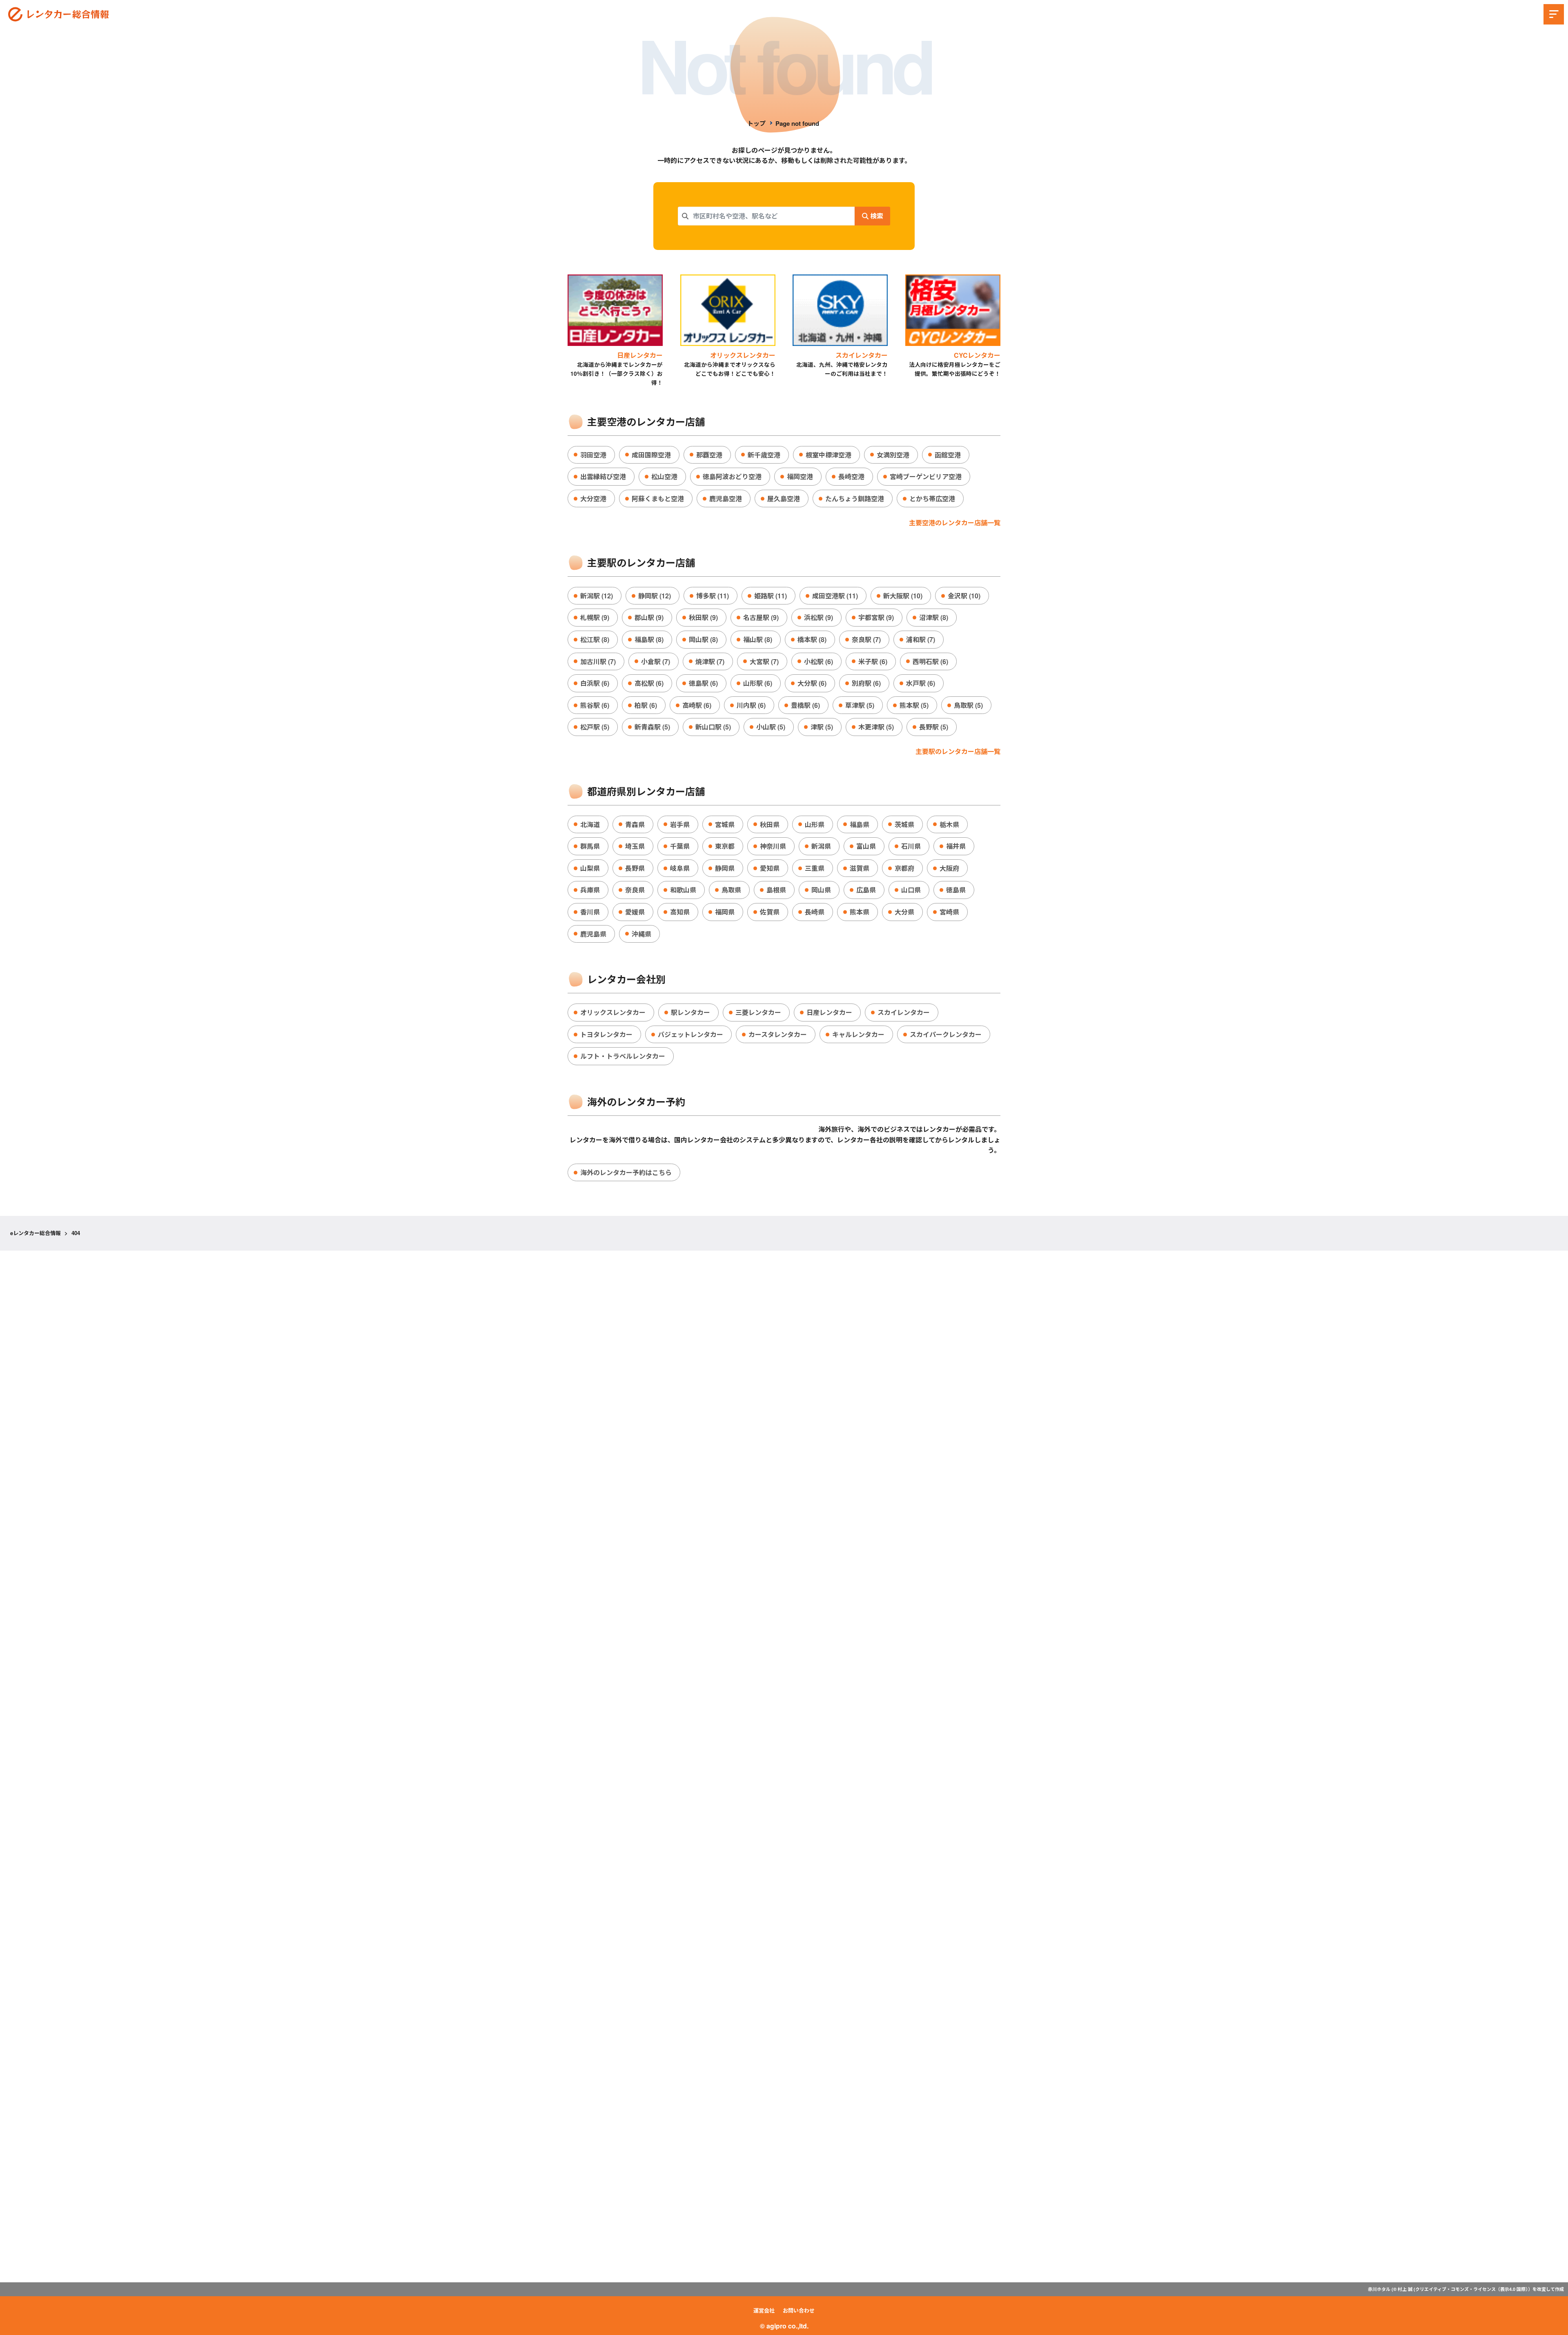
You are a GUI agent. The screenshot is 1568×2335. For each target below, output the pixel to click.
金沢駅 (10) (964, 596)
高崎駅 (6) (697, 705)
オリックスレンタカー (613, 1012)
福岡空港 (800, 476)
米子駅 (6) (873, 661)
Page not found (797, 123)
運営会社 (764, 2310)
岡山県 (821, 890)
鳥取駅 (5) (968, 705)
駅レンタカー (690, 1012)
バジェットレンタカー (690, 1034)
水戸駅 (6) (921, 683)
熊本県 (860, 912)
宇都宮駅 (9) (876, 617)
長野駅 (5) (934, 727)
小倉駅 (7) (656, 661)
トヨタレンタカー (606, 1034)
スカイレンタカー (904, 1012)
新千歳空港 (764, 455)
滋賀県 (860, 868)
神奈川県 (773, 846)
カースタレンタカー (778, 1034)
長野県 (635, 868)
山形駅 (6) (758, 683)
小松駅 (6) (819, 661)
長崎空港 (851, 476)
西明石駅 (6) (930, 661)
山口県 (911, 890)
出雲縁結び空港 (603, 476)
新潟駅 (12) (597, 596)
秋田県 (770, 824)
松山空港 (664, 476)
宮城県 (725, 824)
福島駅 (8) (649, 639)
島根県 (776, 890)
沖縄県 (641, 934)
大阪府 (949, 868)
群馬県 (590, 846)
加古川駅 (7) (598, 661)
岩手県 (680, 824)
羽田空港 (593, 455)
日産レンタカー (829, 1012)
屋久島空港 (784, 498)
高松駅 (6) (649, 683)
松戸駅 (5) (595, 727)
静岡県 (725, 868)
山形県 (815, 824)
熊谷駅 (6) (595, 705)
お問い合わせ (799, 2310)
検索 (876, 216)
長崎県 (815, 912)
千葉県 (680, 846)
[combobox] (766, 216)
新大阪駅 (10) (903, 596)
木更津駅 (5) (876, 727)
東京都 (725, 846)
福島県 (860, 824)
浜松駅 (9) (819, 617)
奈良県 (635, 890)
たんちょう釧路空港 (855, 498)
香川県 (590, 912)
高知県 (680, 912)
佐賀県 (770, 912)
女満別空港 (893, 455)
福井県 (956, 846)
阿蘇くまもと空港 (658, 498)
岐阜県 (680, 868)
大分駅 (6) (812, 683)
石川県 (911, 846)
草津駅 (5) (860, 705)
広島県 (866, 890)
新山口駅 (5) (713, 727)
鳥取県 (731, 890)
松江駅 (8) (595, 639)
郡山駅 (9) (649, 617)
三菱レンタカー (758, 1012)
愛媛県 (635, 912)
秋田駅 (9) (703, 617)
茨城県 (904, 824)
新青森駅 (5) (652, 727)
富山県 (866, 846)
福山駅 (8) (758, 639)
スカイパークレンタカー (946, 1034)
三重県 (815, 868)
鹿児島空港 (726, 498)
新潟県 (821, 846)
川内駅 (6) (751, 705)
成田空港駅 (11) (835, 596)
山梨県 (590, 868)
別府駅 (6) (866, 683)
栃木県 (949, 824)
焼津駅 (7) (710, 661)
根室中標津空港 (829, 455)
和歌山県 (683, 890)
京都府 (904, 868)
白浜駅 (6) (595, 683)
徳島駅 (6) (703, 683)
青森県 (635, 824)
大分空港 (593, 498)
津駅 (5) (822, 727)
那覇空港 (709, 455)
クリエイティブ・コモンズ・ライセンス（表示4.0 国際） (1472, 2289)
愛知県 (770, 868)
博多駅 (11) (713, 596)
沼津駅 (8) (934, 617)
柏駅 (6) (646, 705)
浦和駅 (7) (921, 639)
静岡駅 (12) (655, 596)
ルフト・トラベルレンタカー (623, 1056)
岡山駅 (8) (703, 639)
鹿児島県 (593, 934)
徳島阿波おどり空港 (732, 476)
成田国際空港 (651, 455)
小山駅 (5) (771, 727)
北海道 (590, 824)
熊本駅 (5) (914, 705)
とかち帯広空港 (932, 498)
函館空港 (948, 455)
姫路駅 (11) (771, 596)
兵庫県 (590, 890)
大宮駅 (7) (764, 661)
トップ (756, 123)
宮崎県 (949, 912)
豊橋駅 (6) (805, 705)
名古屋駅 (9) (761, 617)
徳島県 (956, 890)
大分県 (904, 912)
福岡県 (725, 912)
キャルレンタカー (858, 1034)
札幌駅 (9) (595, 617)
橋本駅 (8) (812, 639)
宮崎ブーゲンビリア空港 (926, 476)
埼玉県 (635, 846)
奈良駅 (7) (866, 639)
